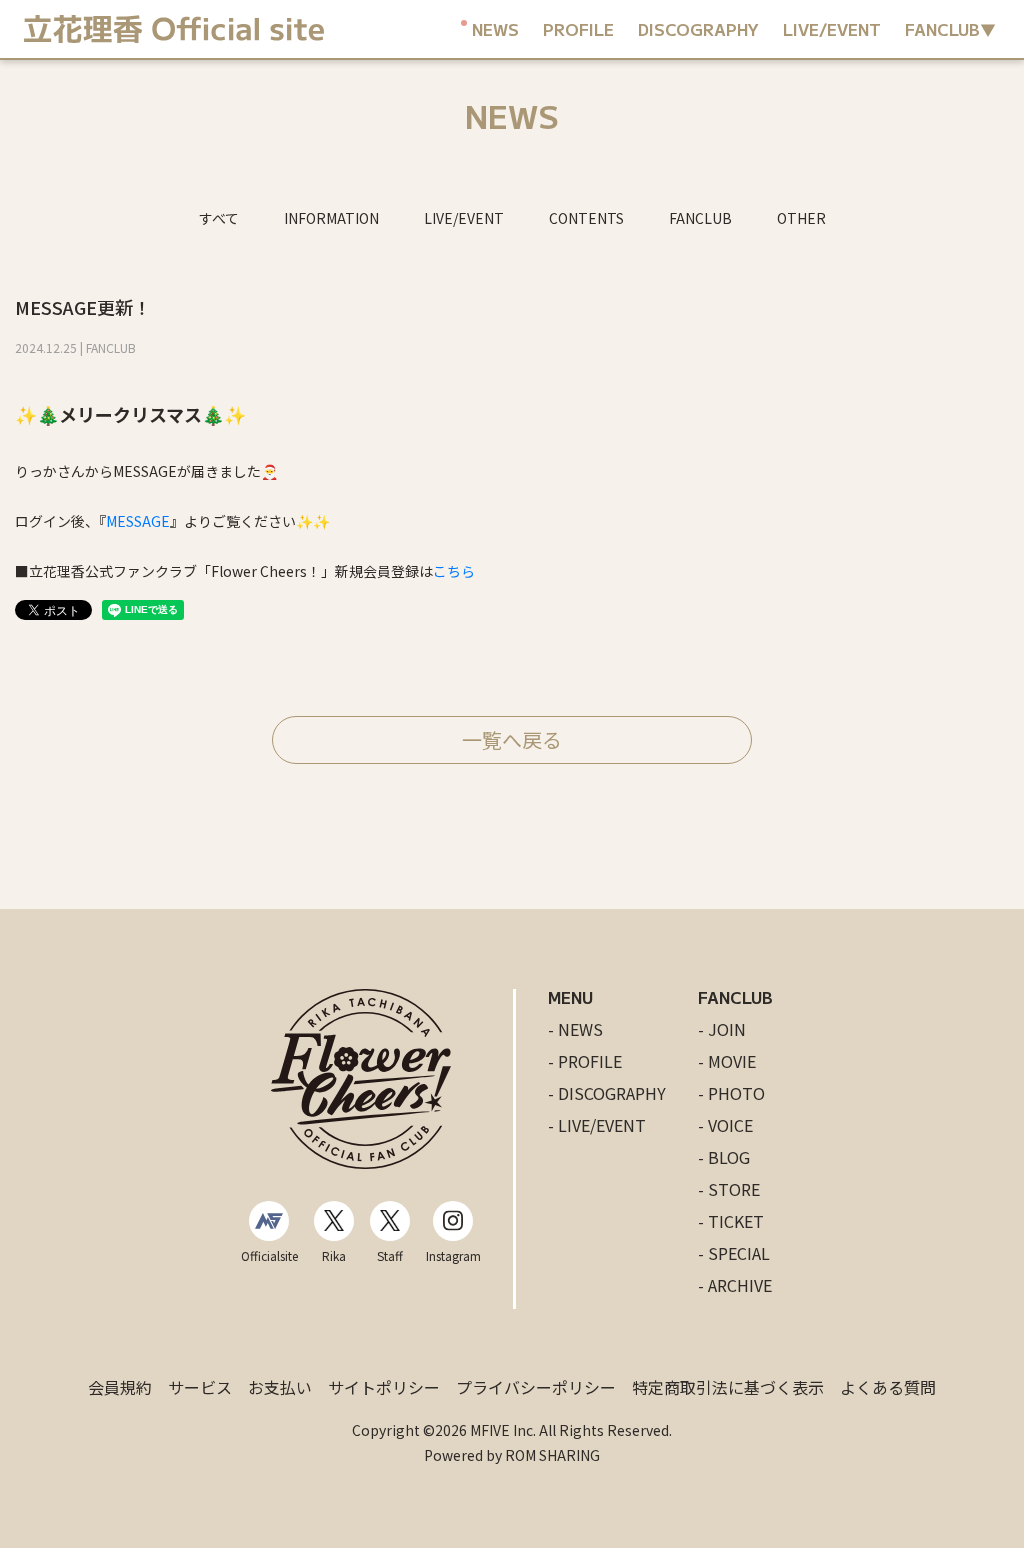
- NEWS (575, 1029)
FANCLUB (700, 218)
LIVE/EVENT (832, 29)
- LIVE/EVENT (597, 1125)
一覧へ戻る (512, 739)
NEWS (495, 29)
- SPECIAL (734, 1253)
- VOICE (725, 1125)
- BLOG (724, 1157)
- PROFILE (585, 1061)
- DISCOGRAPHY (607, 1093)
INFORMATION (331, 218)
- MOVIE (727, 1061)
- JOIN (722, 1029)
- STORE (729, 1189)
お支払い (280, 1387)
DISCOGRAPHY (698, 29)
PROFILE (578, 29)
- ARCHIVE (735, 1285)
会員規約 (120, 1387)
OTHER (801, 218)
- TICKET (731, 1221)
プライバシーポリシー (536, 1387)
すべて (219, 218)
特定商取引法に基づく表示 (728, 1387)
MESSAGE (138, 521)
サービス (200, 1387)
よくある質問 (888, 1387)
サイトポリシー (384, 1387)
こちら (454, 571)
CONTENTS (586, 218)
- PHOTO (731, 1093)
